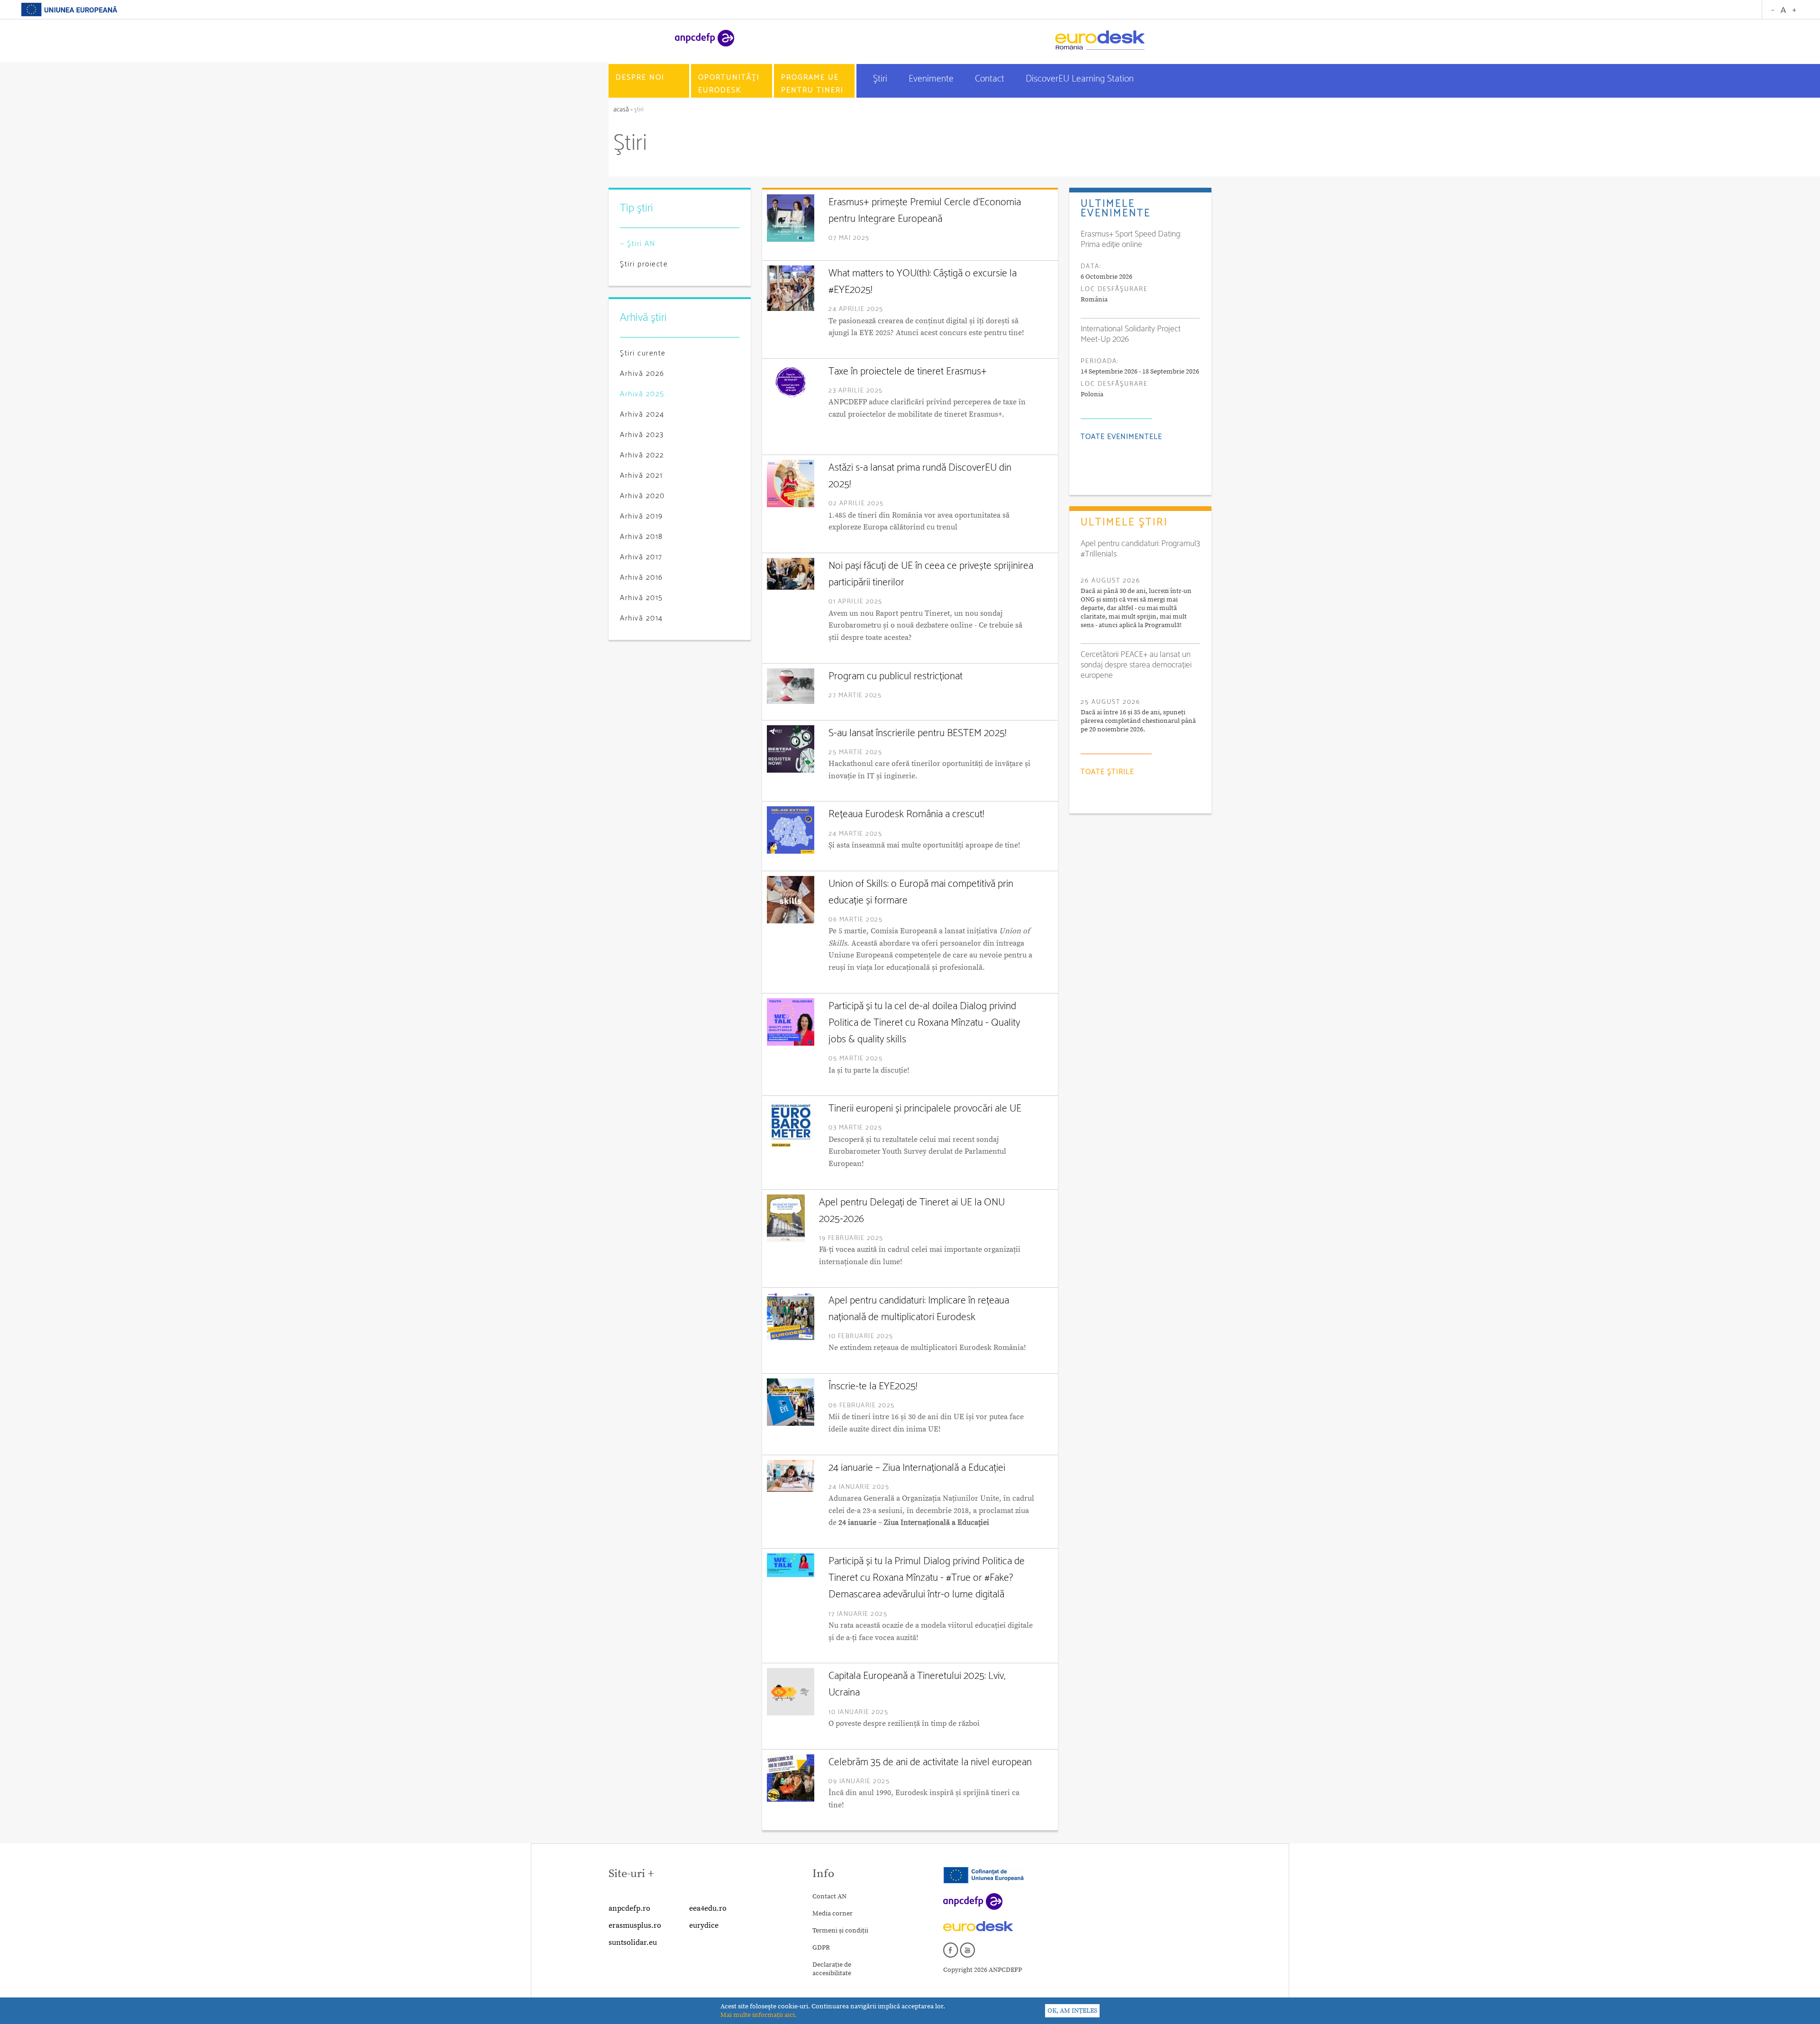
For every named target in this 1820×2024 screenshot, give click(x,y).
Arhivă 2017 (641, 557)
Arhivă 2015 (642, 598)
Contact (991, 79)
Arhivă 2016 (642, 578)
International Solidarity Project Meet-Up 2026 (1131, 334)
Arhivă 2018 (642, 537)
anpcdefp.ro (629, 1908)
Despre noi (640, 77)
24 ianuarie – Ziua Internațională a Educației (917, 1468)
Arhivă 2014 (642, 618)
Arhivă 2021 (642, 476)
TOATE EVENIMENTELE (1121, 437)
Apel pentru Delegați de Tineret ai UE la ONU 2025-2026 (912, 1211)
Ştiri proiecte (644, 264)
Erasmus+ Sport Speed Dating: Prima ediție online (1131, 239)
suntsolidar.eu (633, 1942)
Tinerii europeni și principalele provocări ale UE (925, 1109)
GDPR (821, 1948)
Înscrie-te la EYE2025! (873, 1386)
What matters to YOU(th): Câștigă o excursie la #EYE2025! (923, 282)
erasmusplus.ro (635, 1925)
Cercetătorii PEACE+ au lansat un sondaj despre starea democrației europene (1136, 665)
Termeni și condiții (840, 1931)
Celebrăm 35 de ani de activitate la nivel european (930, 1762)
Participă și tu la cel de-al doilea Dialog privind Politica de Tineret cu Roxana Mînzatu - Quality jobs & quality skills (924, 1023)
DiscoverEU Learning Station (1080, 79)
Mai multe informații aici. (759, 2015)
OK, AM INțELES (1072, 2011)
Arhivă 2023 (642, 435)
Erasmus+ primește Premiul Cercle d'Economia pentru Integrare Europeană (925, 211)
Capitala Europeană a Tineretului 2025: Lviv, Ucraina (917, 1684)
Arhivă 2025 (642, 394)
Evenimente (932, 79)
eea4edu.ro (708, 1908)
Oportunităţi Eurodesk (729, 84)
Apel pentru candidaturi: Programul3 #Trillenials (1140, 549)
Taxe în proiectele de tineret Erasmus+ (908, 372)
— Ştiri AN (638, 244)
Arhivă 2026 (642, 374)
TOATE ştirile (1107, 772)
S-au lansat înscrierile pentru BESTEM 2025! (917, 733)
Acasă (622, 110)
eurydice (704, 1925)
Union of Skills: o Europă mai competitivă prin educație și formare (921, 892)
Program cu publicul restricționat (896, 676)
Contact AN (829, 1896)
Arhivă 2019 (642, 516)
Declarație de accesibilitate (832, 1969)
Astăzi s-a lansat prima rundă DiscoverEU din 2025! (920, 476)
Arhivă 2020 (642, 496)
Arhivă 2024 (642, 415)
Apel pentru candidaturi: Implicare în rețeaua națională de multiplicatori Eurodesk (919, 1309)
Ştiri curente (643, 353)
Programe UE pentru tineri (812, 84)
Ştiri (881, 79)
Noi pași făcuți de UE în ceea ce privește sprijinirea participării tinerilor (931, 574)
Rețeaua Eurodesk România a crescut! (906, 814)
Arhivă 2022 (642, 455)
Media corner (833, 1914)
